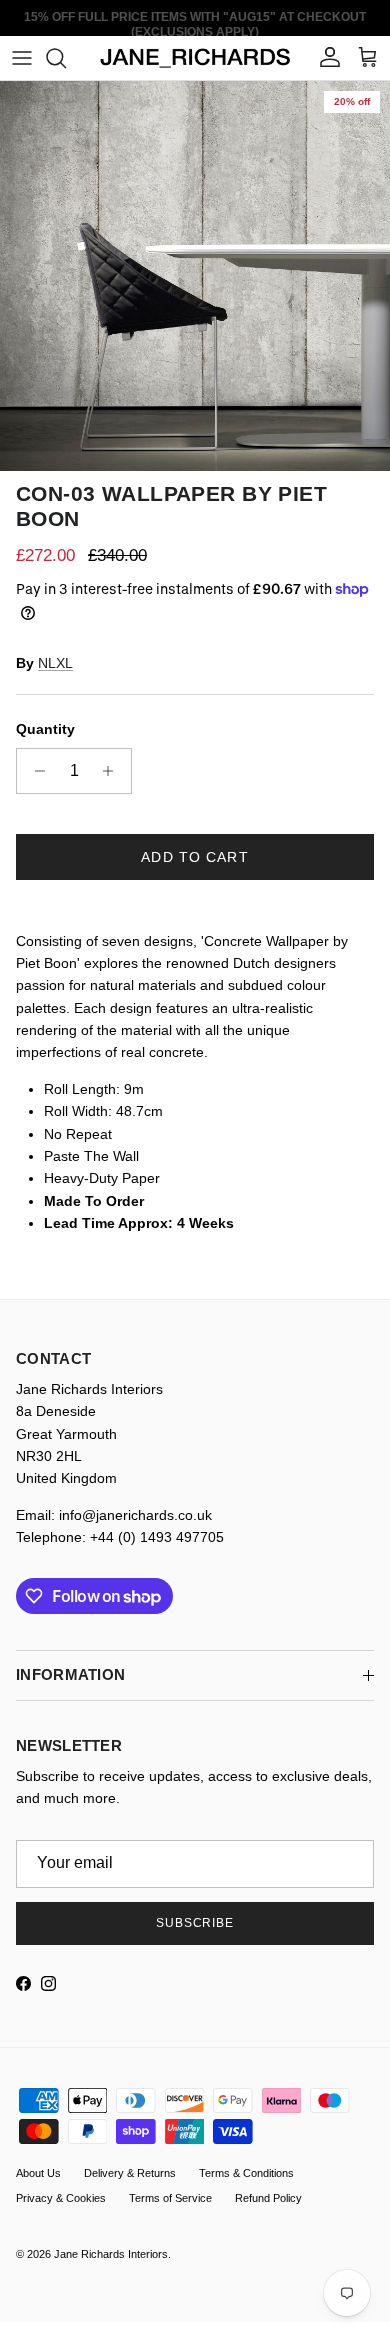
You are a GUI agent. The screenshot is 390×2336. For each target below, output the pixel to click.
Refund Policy (268, 2198)
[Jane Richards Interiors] (195, 58)
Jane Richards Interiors (111, 2254)
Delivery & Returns (130, 2173)
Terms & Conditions (246, 2173)
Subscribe (195, 1923)
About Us (38, 2173)
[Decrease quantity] (34, 771)
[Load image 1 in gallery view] (195, 276)
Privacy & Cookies (61, 2198)
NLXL (55, 663)
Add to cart (194, 857)
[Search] (66, 58)
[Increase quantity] (113, 771)
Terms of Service (170, 2198)
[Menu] (22, 58)
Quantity (45, 729)
